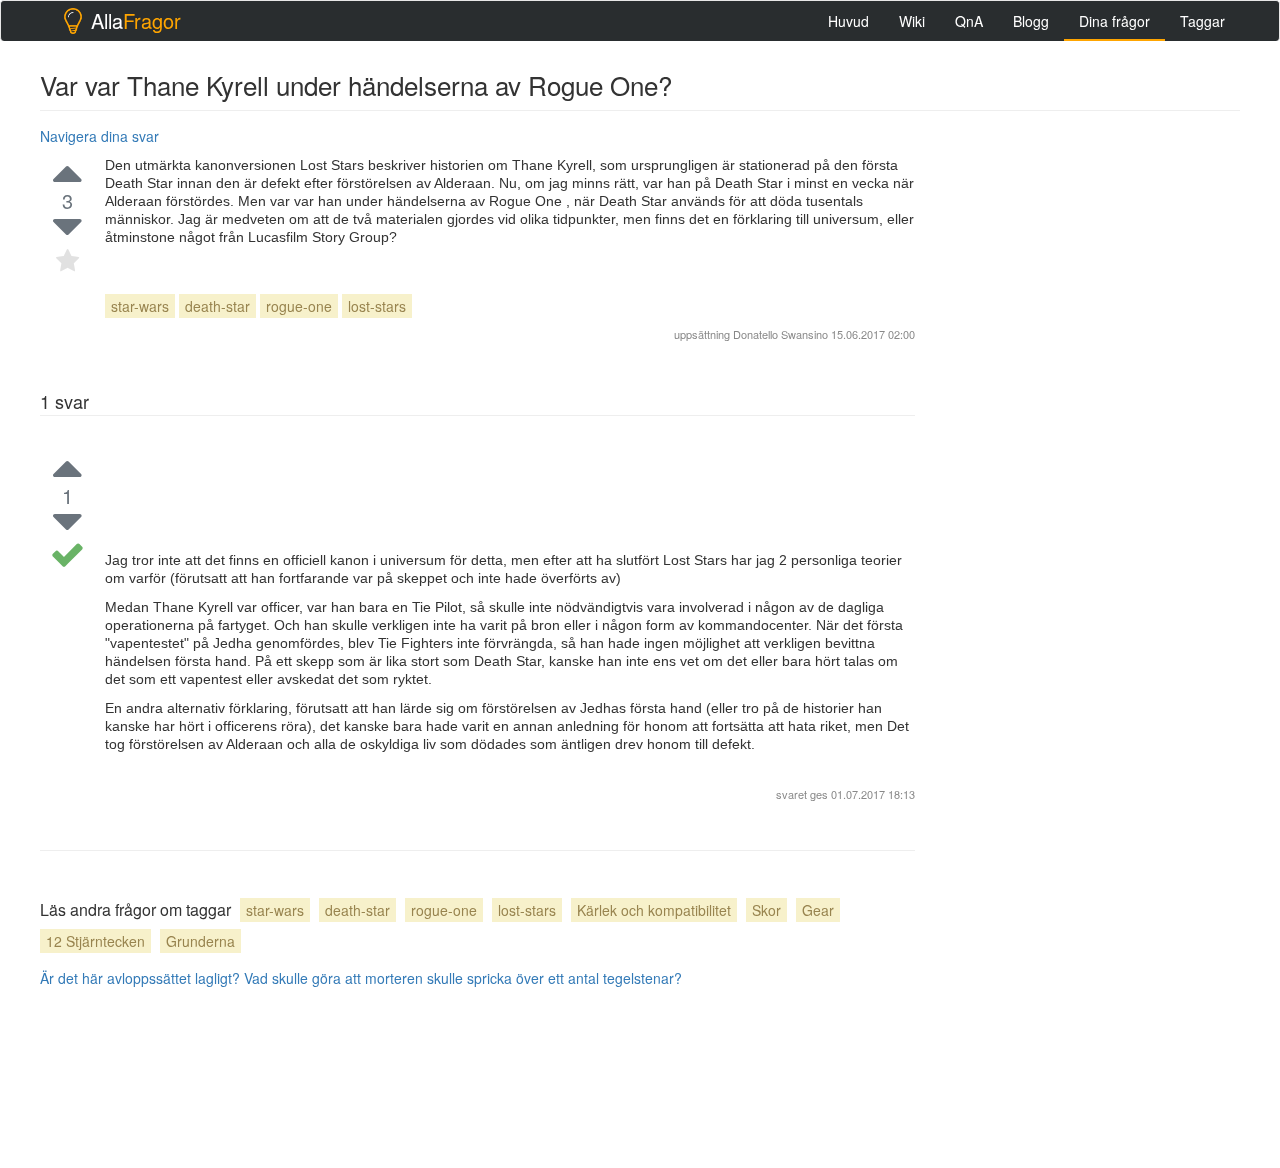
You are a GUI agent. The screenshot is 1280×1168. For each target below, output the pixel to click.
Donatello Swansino (780, 334)
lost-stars (377, 306)
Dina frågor (1114, 21)
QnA (969, 21)
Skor (766, 910)
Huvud (848, 21)
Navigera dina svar (99, 136)
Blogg (1031, 21)
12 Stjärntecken (95, 941)
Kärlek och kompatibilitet (654, 910)
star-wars (140, 306)
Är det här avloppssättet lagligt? (140, 978)
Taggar (1202, 21)
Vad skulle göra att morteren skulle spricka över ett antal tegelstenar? (463, 978)
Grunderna (200, 941)
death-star (217, 306)
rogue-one (299, 306)
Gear (818, 910)
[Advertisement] (1090, 421)
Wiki (912, 21)
